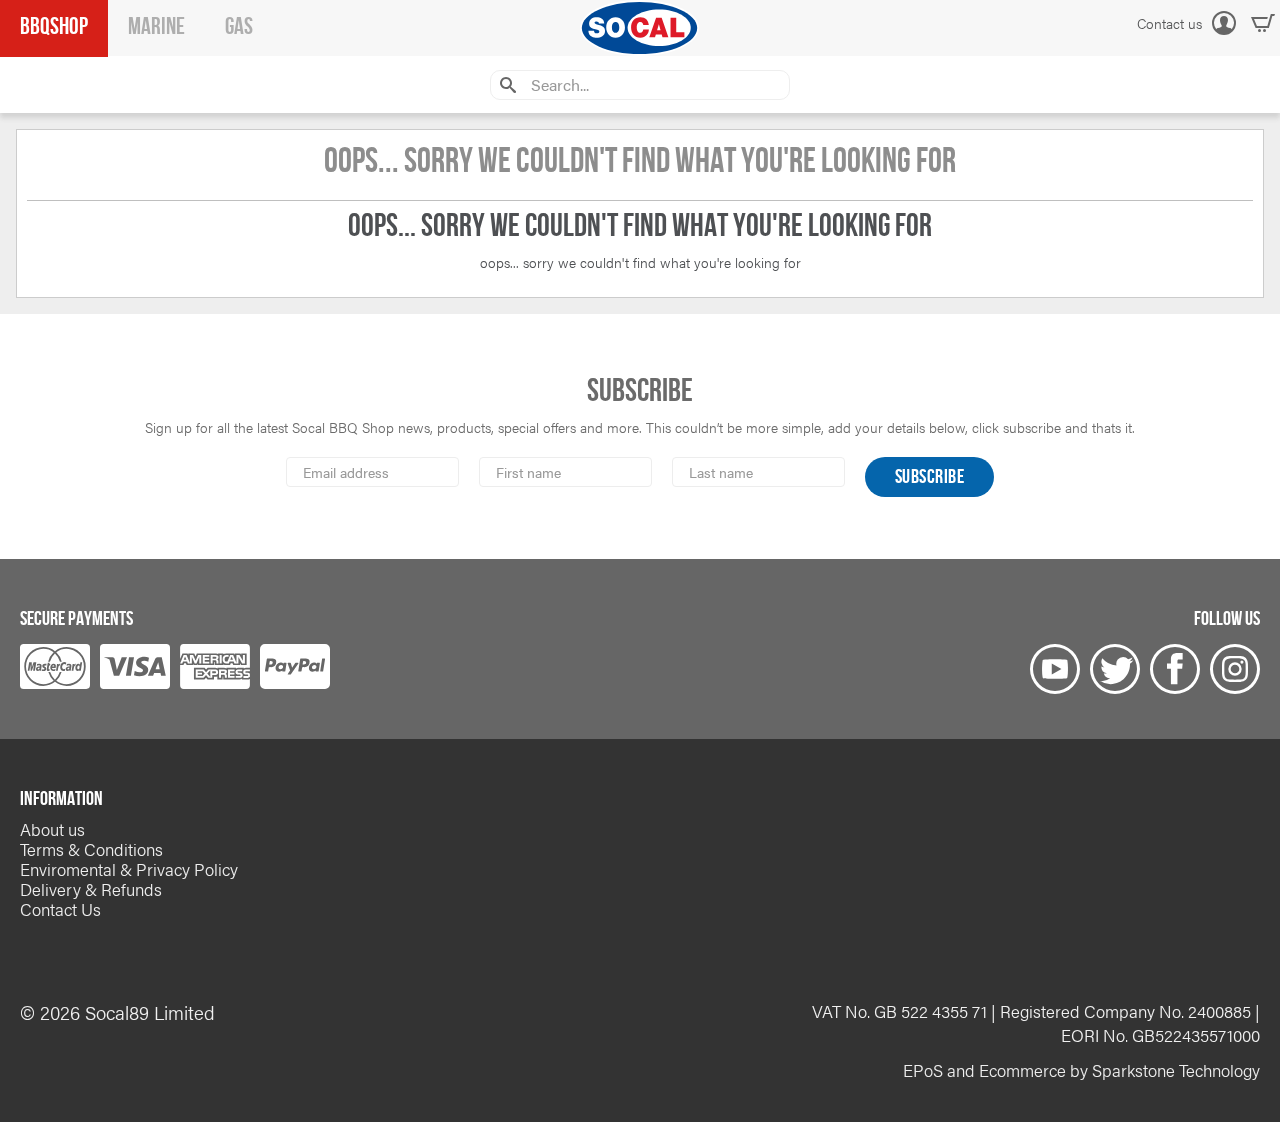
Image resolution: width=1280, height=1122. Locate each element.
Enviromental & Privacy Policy (129, 869)
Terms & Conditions (91, 849)
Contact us (1169, 23)
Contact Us (60, 909)
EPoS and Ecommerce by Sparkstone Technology (1081, 1070)
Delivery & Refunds (91, 889)
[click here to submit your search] (505, 84)
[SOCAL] (640, 28)
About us (52, 829)
